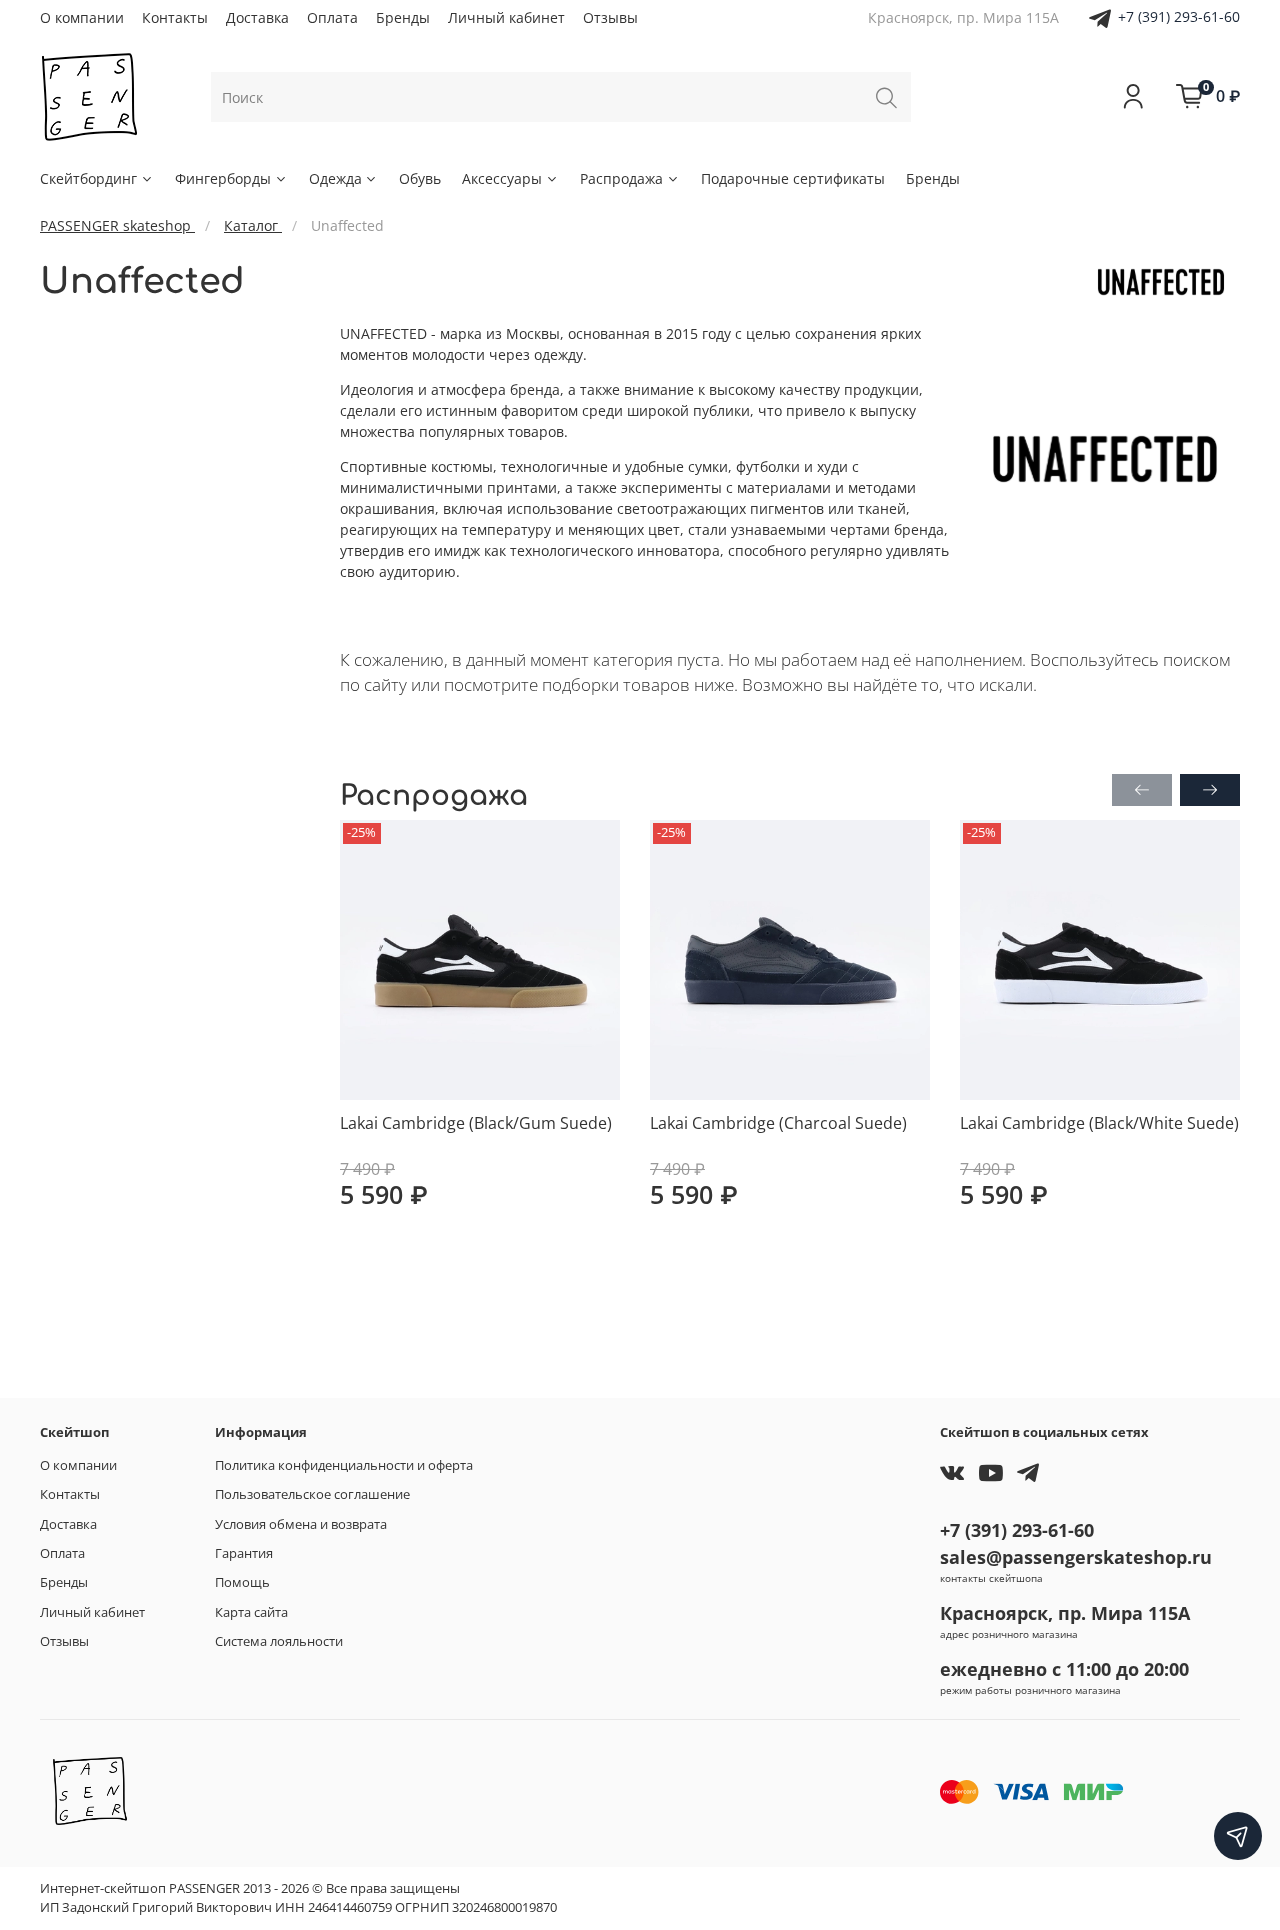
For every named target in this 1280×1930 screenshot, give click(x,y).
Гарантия (244, 1553)
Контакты (175, 17)
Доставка (257, 17)
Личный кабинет (506, 17)
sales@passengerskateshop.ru (1076, 1557)
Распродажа (621, 178)
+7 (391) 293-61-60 (1179, 16)
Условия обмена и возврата (301, 1524)
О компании (82, 17)
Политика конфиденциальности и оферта (344, 1465)
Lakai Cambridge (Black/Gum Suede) (476, 1123)
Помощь (242, 1582)
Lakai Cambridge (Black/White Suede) (1099, 1123)
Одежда (335, 178)
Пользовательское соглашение (312, 1494)
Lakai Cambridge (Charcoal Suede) (778, 1123)
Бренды (403, 17)
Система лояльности (279, 1641)
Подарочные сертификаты (793, 178)
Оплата (332, 17)
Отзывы (610, 17)
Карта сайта (251, 1612)
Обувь (420, 178)
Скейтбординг (88, 178)
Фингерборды (223, 178)
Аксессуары (502, 178)
